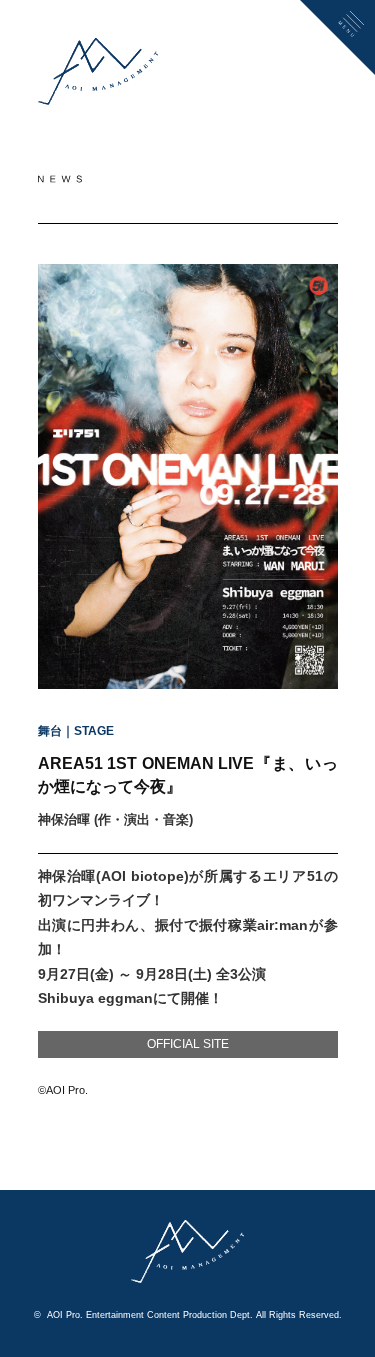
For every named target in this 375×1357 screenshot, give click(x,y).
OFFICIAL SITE (188, 1044)
